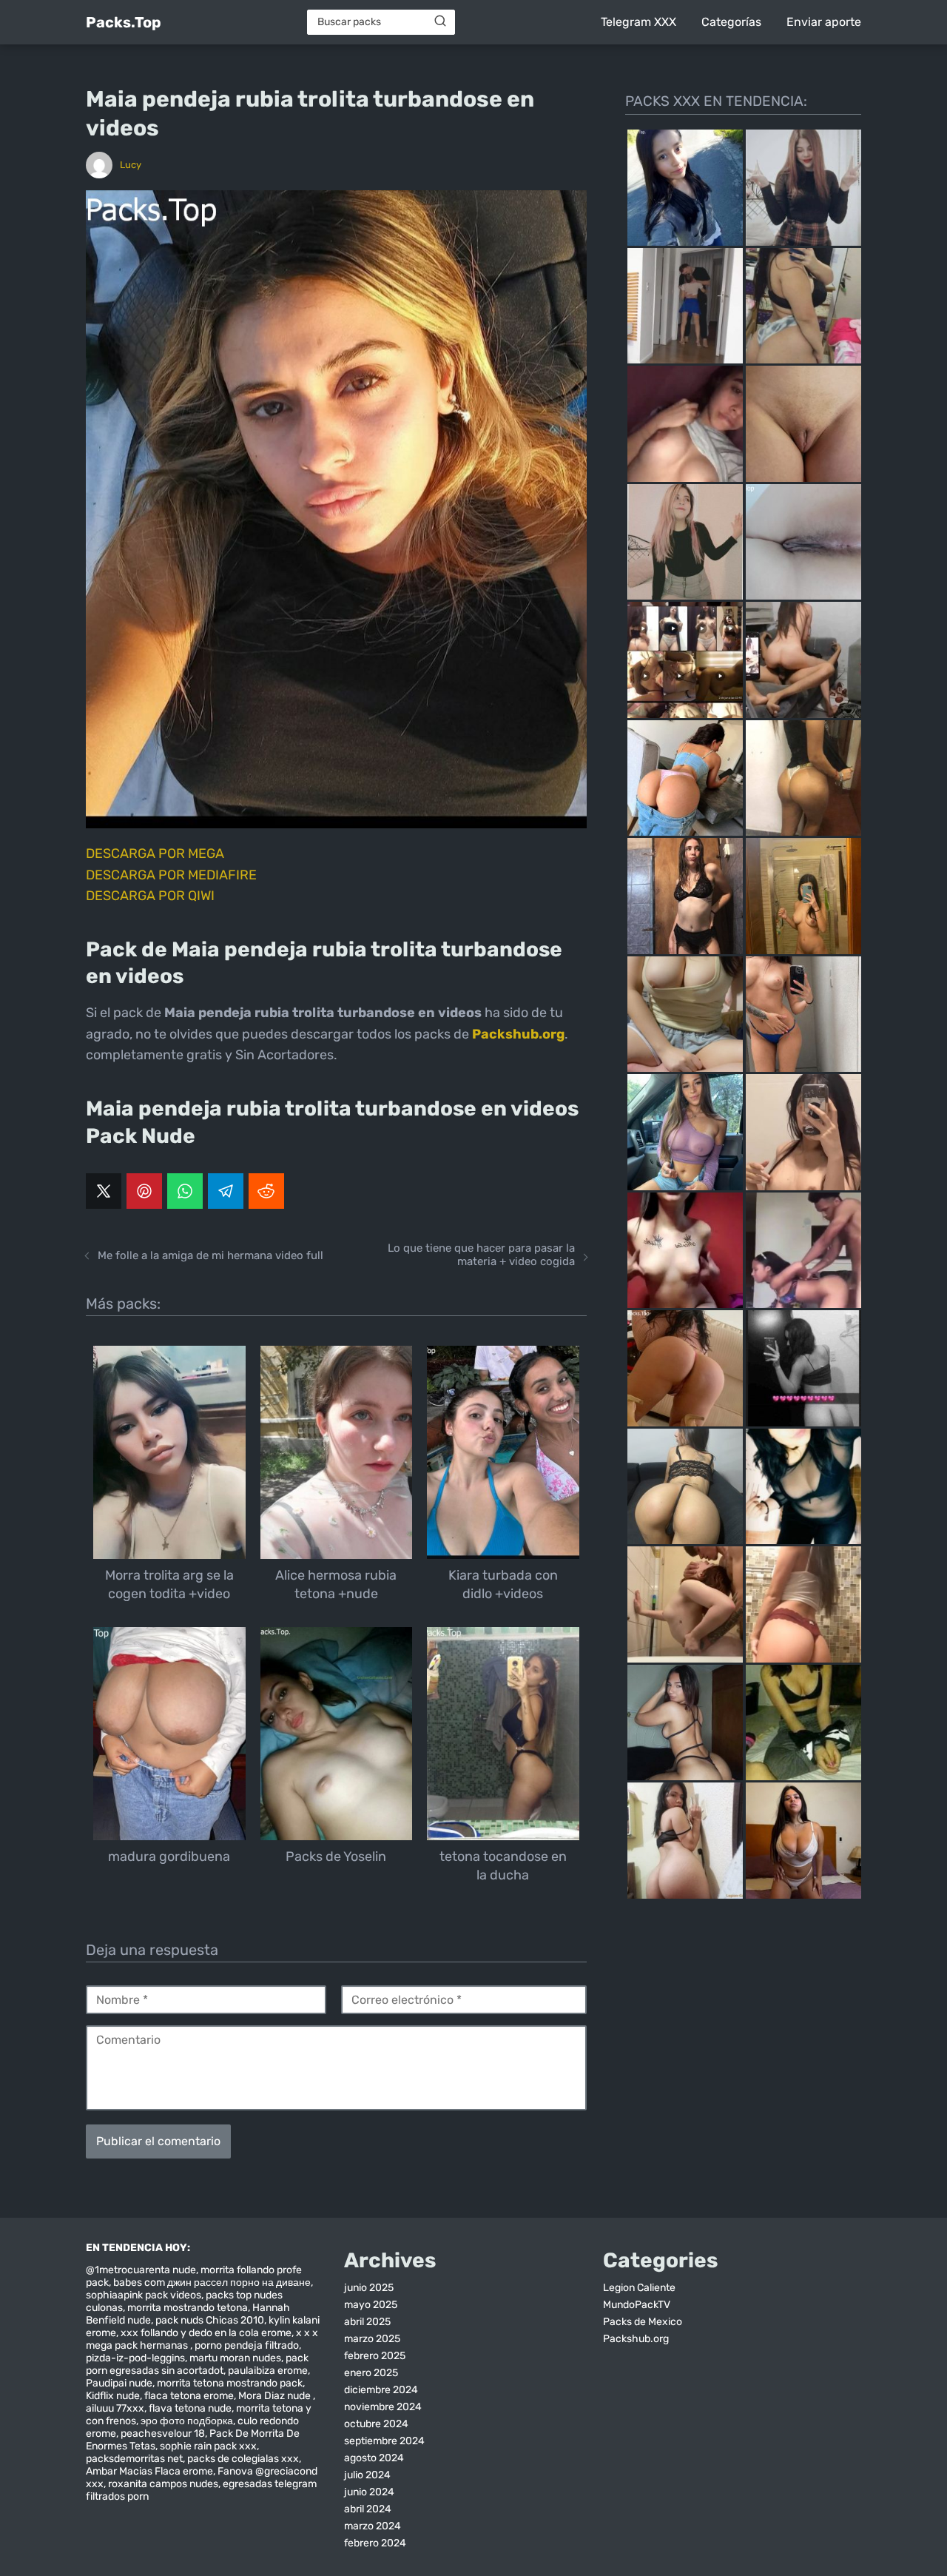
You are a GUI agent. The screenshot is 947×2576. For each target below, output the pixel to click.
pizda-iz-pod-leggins (135, 2358)
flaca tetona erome (189, 2396)
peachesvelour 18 (163, 2434)
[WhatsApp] (185, 1191)
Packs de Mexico (643, 2322)
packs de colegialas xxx (243, 2459)
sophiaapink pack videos (144, 2295)
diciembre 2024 (381, 2390)
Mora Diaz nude (276, 2396)
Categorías (731, 22)
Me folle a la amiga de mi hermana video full (210, 1255)
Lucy (131, 165)
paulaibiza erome (268, 2371)
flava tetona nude (190, 2408)
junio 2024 (369, 2492)
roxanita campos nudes (163, 2484)
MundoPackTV (637, 2305)
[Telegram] (226, 1191)
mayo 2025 (371, 2305)
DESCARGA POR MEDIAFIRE (171, 875)
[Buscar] (440, 21)
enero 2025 (371, 2373)
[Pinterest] (144, 1191)
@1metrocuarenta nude (141, 2270)
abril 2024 (368, 2509)
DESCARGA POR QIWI (150, 896)
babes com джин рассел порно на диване (212, 2282)
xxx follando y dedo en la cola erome (206, 2333)
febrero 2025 (375, 2356)
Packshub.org (636, 2339)
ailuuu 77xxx (115, 2408)
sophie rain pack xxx (208, 2446)
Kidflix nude (113, 2396)
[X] (104, 1191)
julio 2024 (367, 2475)
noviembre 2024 (383, 2407)
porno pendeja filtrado (247, 2345)
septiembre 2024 (384, 2441)
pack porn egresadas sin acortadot (197, 2364)
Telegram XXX (638, 22)
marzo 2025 (372, 2339)
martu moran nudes (235, 2358)
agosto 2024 (374, 2458)
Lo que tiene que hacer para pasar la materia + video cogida (481, 1255)
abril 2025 (367, 2322)
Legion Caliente (639, 2288)
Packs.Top (124, 22)
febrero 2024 (375, 2543)
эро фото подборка (187, 2421)
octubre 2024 (376, 2424)
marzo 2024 (373, 2526)
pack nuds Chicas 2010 (210, 2320)
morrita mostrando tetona (188, 2308)
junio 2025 (369, 2288)
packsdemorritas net (134, 2459)
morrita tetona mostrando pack (230, 2383)
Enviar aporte (824, 22)
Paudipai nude (119, 2383)
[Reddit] (266, 1191)
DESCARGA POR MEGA (155, 853)
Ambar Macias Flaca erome (149, 2471)
